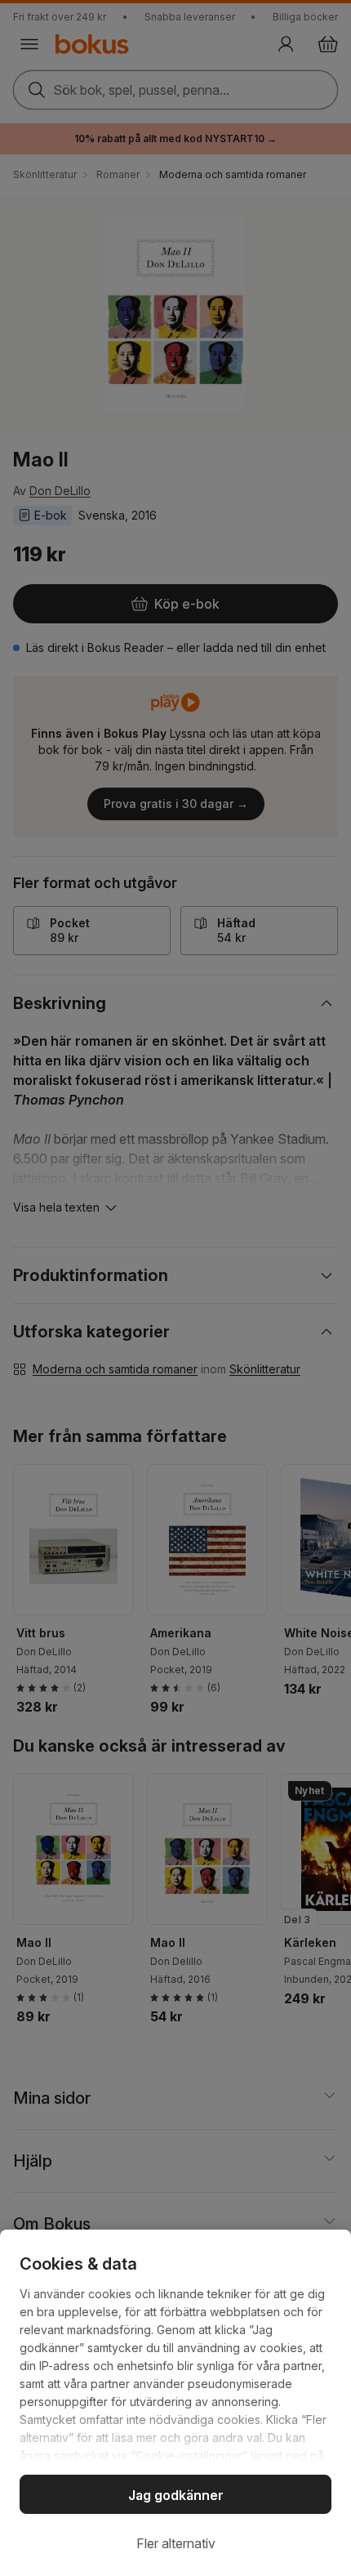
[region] (175, 2403)
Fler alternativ (176, 2543)
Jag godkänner (176, 2495)
